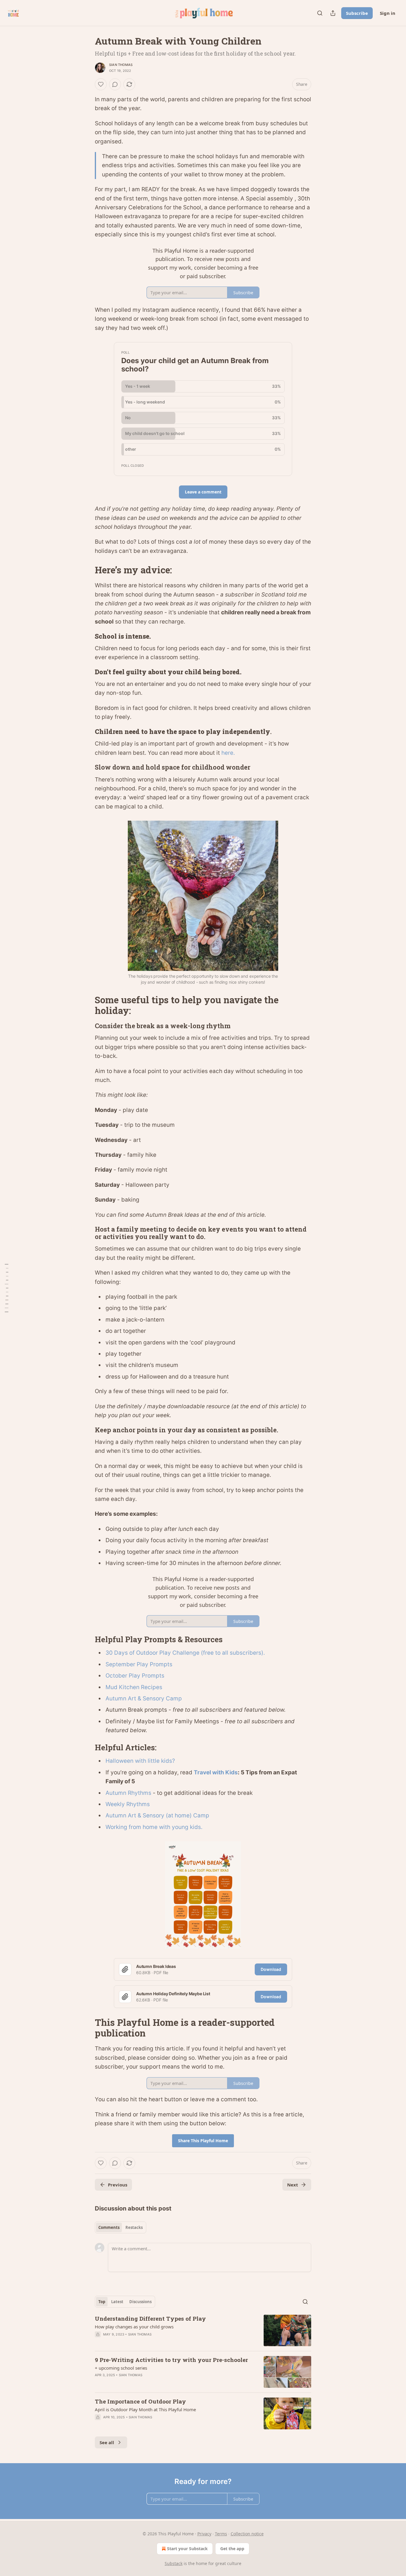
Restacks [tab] (134, 2227)
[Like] (101, 84)
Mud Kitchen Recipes (134, 1687)
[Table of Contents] (7, 1288)
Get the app (232, 2549)
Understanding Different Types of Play (150, 2318)
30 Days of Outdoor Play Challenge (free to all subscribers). (185, 1653)
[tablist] (121, 2227)
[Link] (86, 570)
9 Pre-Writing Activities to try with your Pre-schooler (171, 2360)
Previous (118, 2185)
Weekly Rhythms (128, 1804)
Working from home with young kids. (154, 1827)
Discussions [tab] (140, 2302)
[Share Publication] (333, 13)
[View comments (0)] (115, 84)
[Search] (320, 13)
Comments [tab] (109, 2227)
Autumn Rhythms (129, 1793)
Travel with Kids (216, 1772)
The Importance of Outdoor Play (140, 2401)
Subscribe (357, 13)
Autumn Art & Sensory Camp (144, 1698)
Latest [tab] (117, 2302)
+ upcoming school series (121, 2368)
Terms (221, 2534)
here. (228, 753)
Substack (174, 2563)
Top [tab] (102, 2302)
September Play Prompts (139, 1664)
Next (293, 2185)
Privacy (204, 2534)
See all (107, 2442)
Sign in (388, 13)
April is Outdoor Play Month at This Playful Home (145, 2409)
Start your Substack (187, 2549)
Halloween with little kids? (140, 1761)
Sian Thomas (121, 65)
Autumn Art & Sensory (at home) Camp (157, 1815)
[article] (203, 2331)
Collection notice (247, 2534)
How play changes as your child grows (134, 2327)
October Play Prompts (135, 1676)
